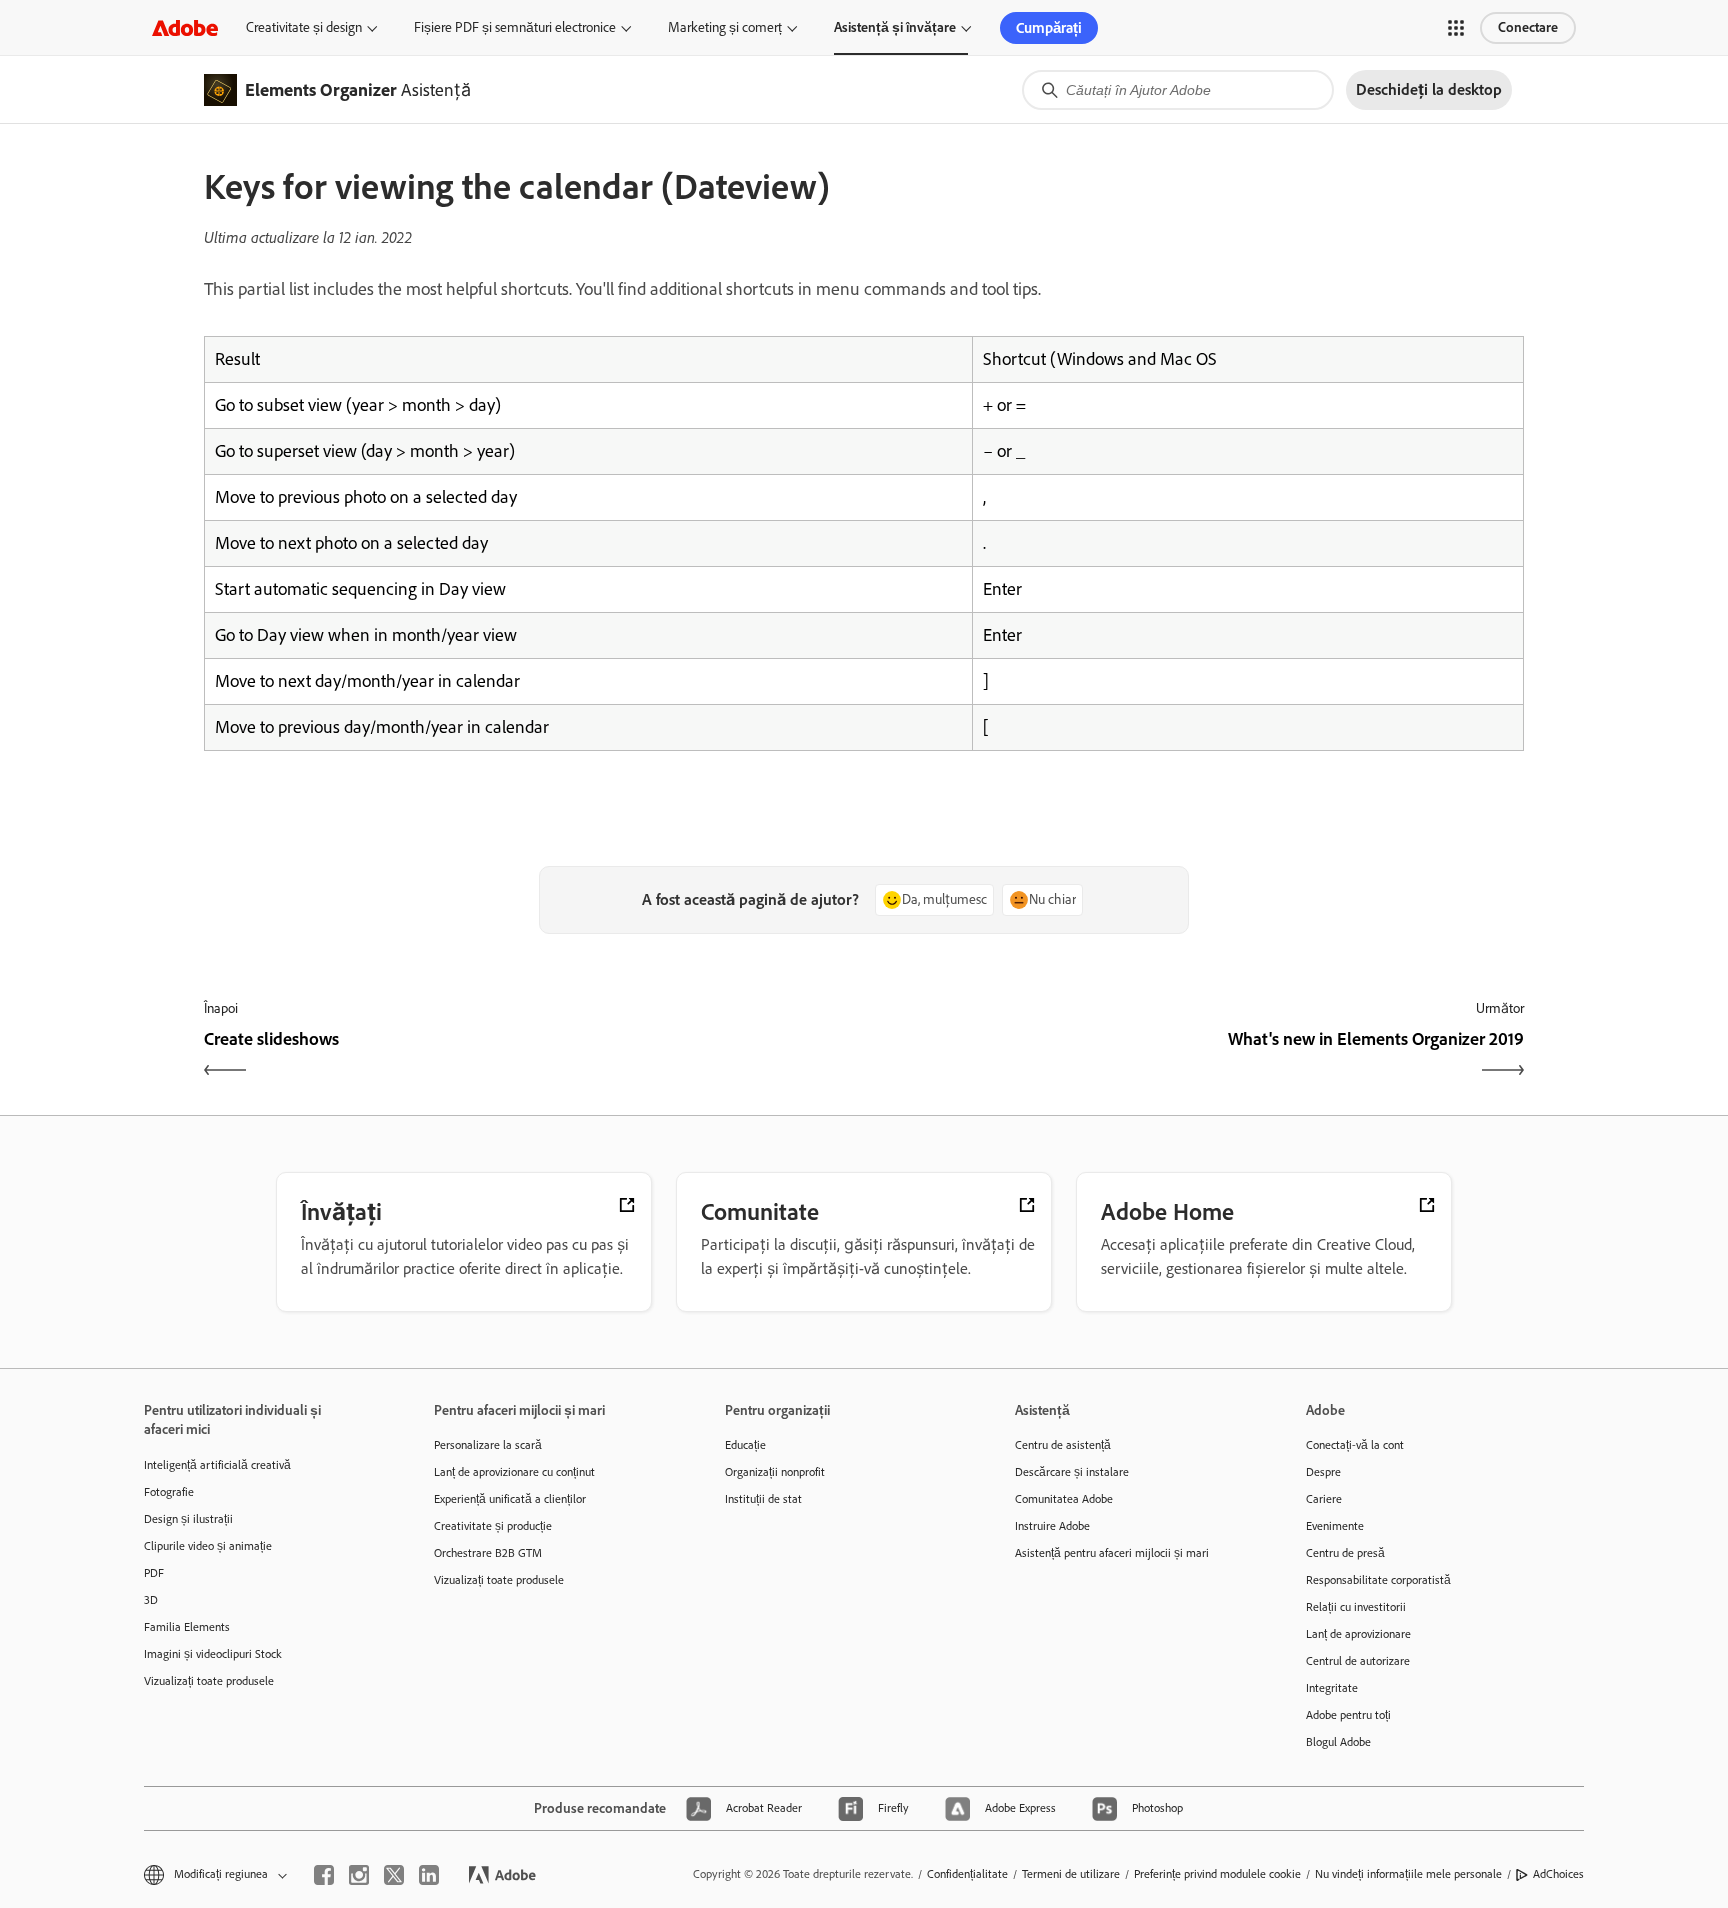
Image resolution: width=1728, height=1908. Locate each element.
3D (151, 1600)
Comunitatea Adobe (1064, 1499)
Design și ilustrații (188, 1519)
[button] (1456, 28)
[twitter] (394, 1875)
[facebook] (324, 1875)
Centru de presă (1345, 1553)
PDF (154, 1573)
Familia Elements (187, 1627)
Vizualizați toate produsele (209, 1681)
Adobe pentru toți (1348, 1715)
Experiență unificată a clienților (510, 1499)
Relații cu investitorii (1356, 1607)
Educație (745, 1445)
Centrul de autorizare (1358, 1661)
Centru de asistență (1063, 1445)
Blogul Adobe (1338, 1742)
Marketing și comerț (725, 27)
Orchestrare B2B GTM (488, 1553)
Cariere (1324, 1499)
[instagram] (359, 1875)
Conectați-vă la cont (1355, 1445)
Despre (1323, 1472)
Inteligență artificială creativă (217, 1465)
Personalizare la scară (488, 1445)
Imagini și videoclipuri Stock (213, 1654)
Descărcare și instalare (1072, 1472)
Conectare (1528, 27)
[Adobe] (185, 27)
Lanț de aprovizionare (1358, 1634)
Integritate (1332, 1688)
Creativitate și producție (493, 1526)
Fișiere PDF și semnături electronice (515, 27)
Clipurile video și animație (208, 1546)
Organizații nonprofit (775, 1472)
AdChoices (1558, 1874)
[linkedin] (429, 1875)
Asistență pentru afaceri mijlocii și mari (1112, 1553)
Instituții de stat (763, 1499)
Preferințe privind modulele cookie (1217, 1874)
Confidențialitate (967, 1874)
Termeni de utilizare (1071, 1874)
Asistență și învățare (895, 27)
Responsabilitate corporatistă (1378, 1580)
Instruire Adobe (1052, 1526)
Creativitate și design (304, 27)
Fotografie (169, 1492)
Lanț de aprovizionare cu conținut (514, 1472)
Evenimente (1335, 1526)
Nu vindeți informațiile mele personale (1408, 1874)
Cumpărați (1049, 28)
